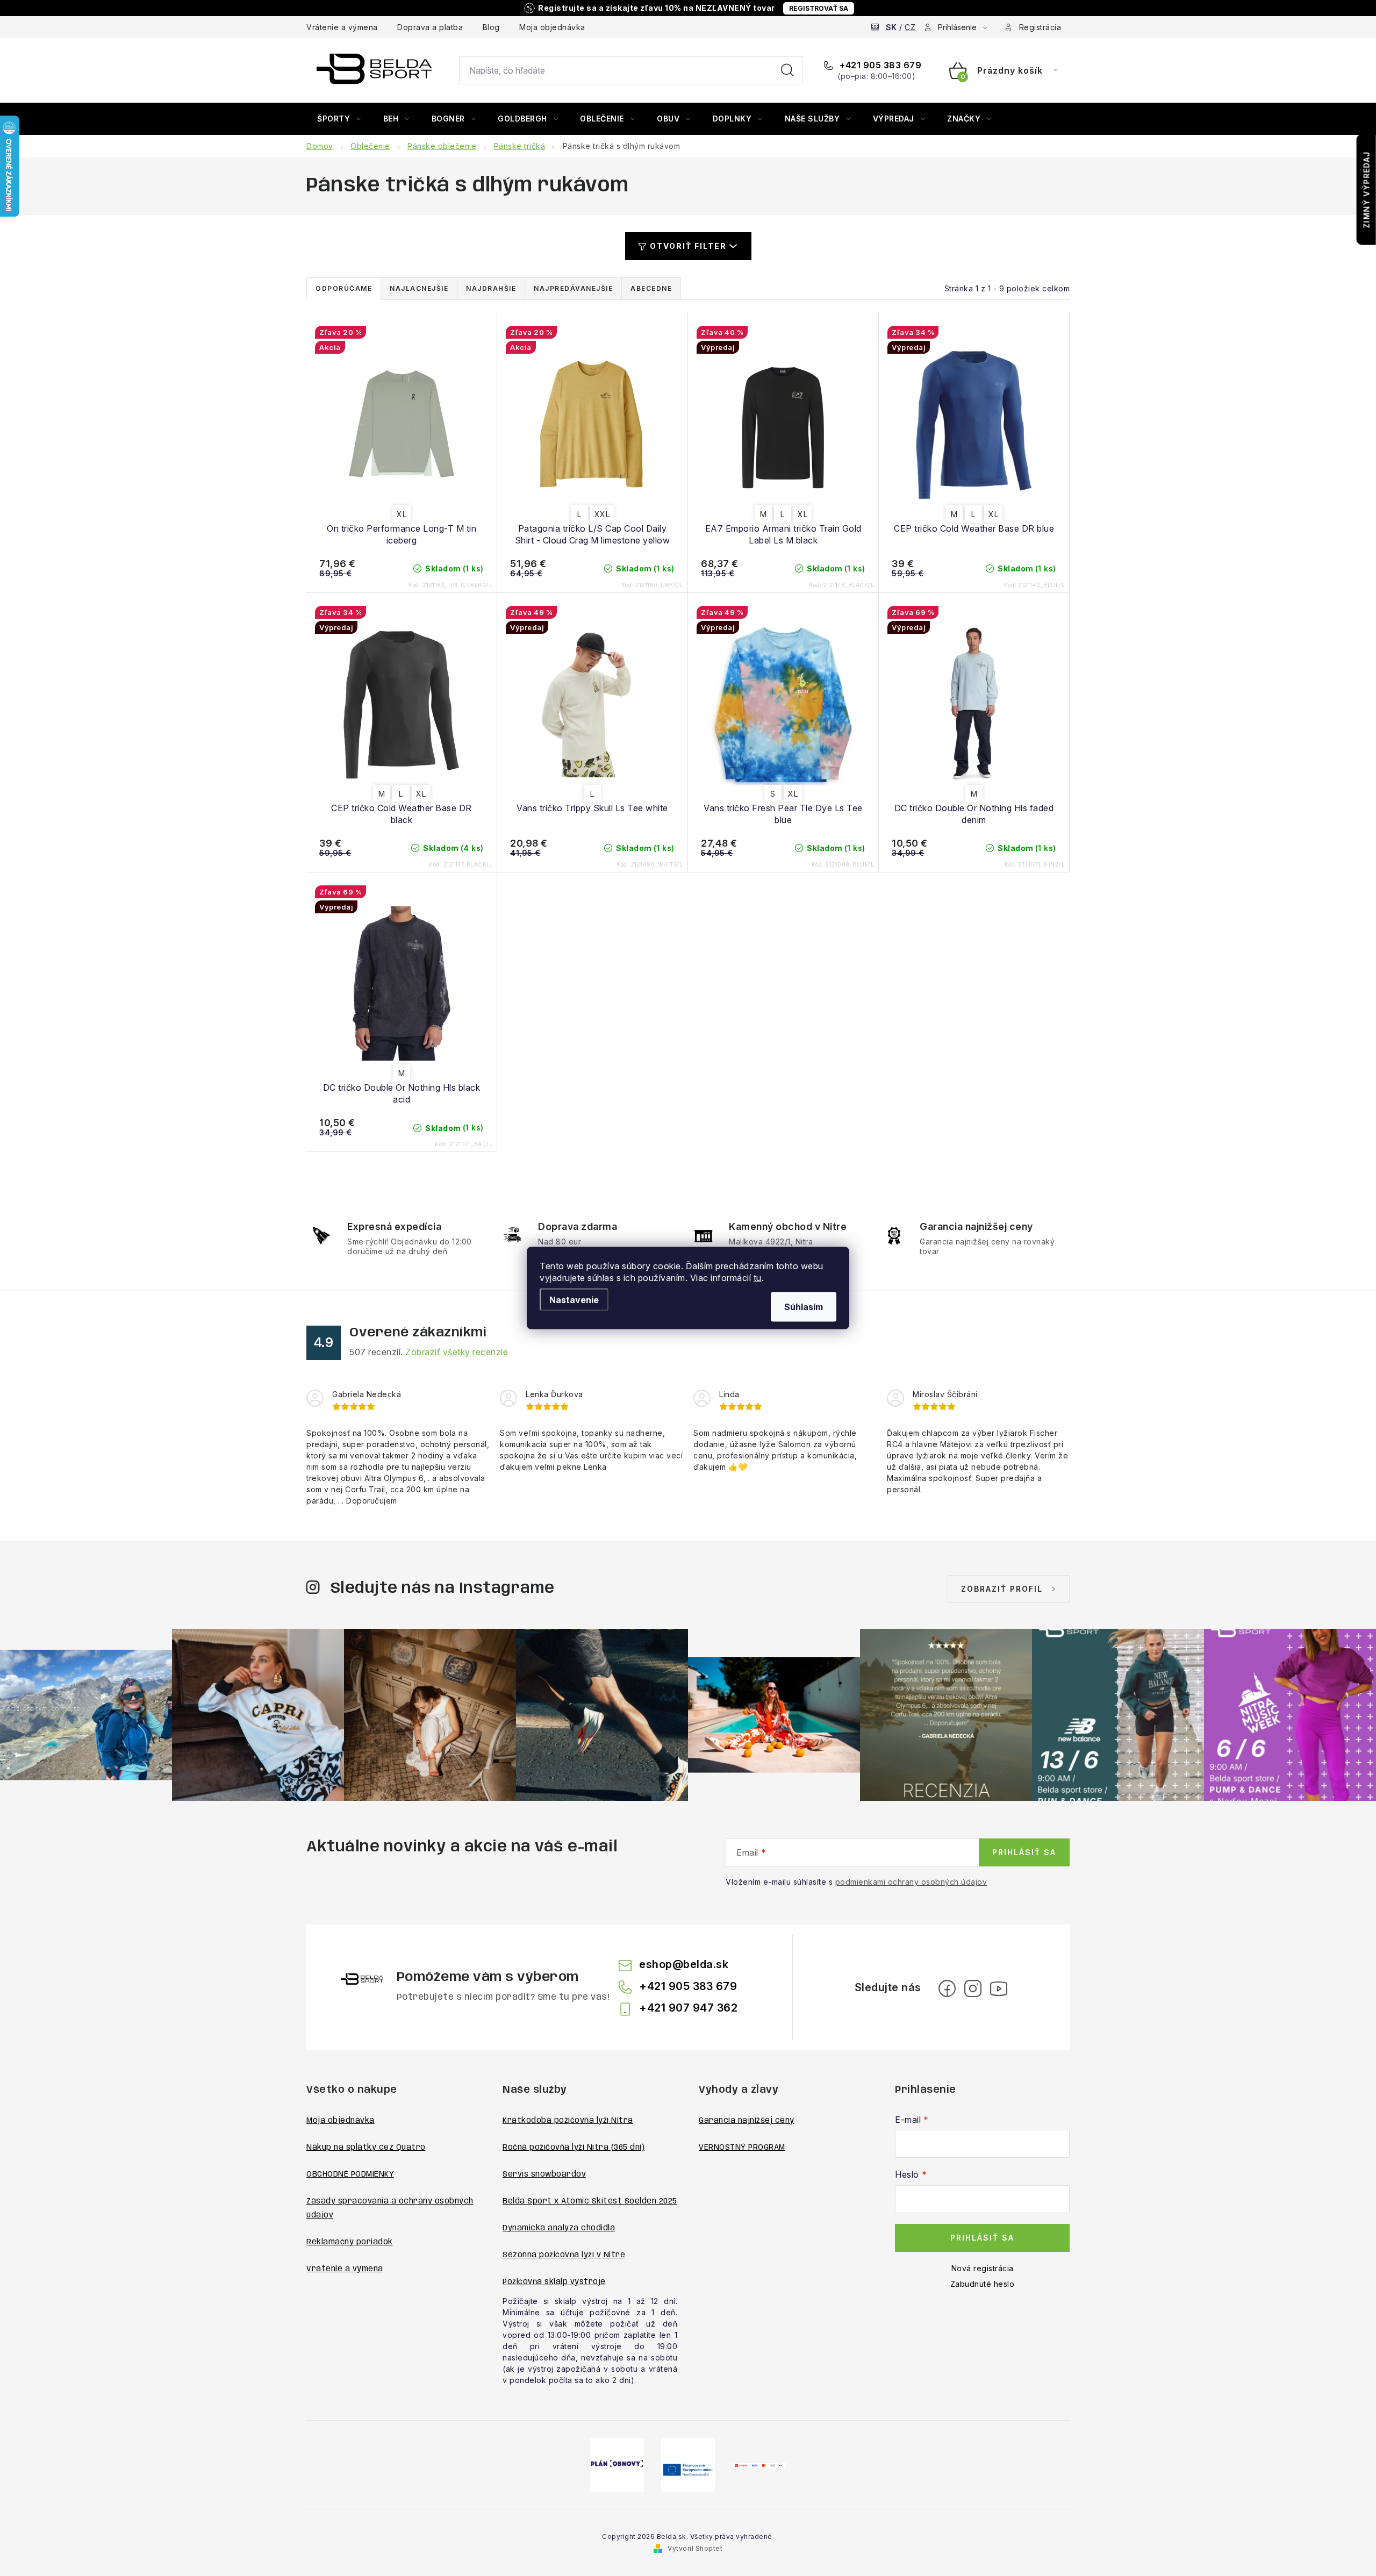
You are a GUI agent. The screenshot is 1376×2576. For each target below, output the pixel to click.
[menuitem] (339, 119)
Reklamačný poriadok (350, 2242)
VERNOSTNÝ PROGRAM (742, 2148)
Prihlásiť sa (1024, 1852)
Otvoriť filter (688, 246)
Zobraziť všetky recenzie (457, 1352)
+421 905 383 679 (879, 65)
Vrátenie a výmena (342, 27)
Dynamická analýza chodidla (559, 2228)
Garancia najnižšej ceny (747, 2121)
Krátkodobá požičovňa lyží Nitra (568, 2121)
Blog (491, 27)
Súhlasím (804, 1307)
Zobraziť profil (1002, 1589)
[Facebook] (947, 1988)
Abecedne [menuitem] (651, 288)
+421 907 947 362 (688, 2008)
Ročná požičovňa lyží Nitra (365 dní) (574, 2148)
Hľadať (787, 70)
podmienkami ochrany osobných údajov (911, 1882)
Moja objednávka (552, 27)
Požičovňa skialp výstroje (554, 2282)
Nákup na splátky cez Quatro (366, 2148)
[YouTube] (999, 1988)
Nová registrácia (983, 2268)
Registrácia (1040, 27)
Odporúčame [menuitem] (344, 288)
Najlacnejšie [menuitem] (419, 288)
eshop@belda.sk (684, 1964)
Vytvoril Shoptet (695, 2548)
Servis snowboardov (544, 2174)
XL (402, 514)
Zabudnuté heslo (983, 2284)
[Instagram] (973, 1988)
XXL (602, 514)
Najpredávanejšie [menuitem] (573, 288)
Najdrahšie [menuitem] (491, 288)
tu (758, 1278)
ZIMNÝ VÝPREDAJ (1367, 190)
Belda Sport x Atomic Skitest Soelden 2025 (590, 2201)
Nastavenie (574, 1300)
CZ (910, 27)
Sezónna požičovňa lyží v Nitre (564, 2255)
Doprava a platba (430, 27)
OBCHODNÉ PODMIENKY (350, 2174)
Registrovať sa (819, 8)
